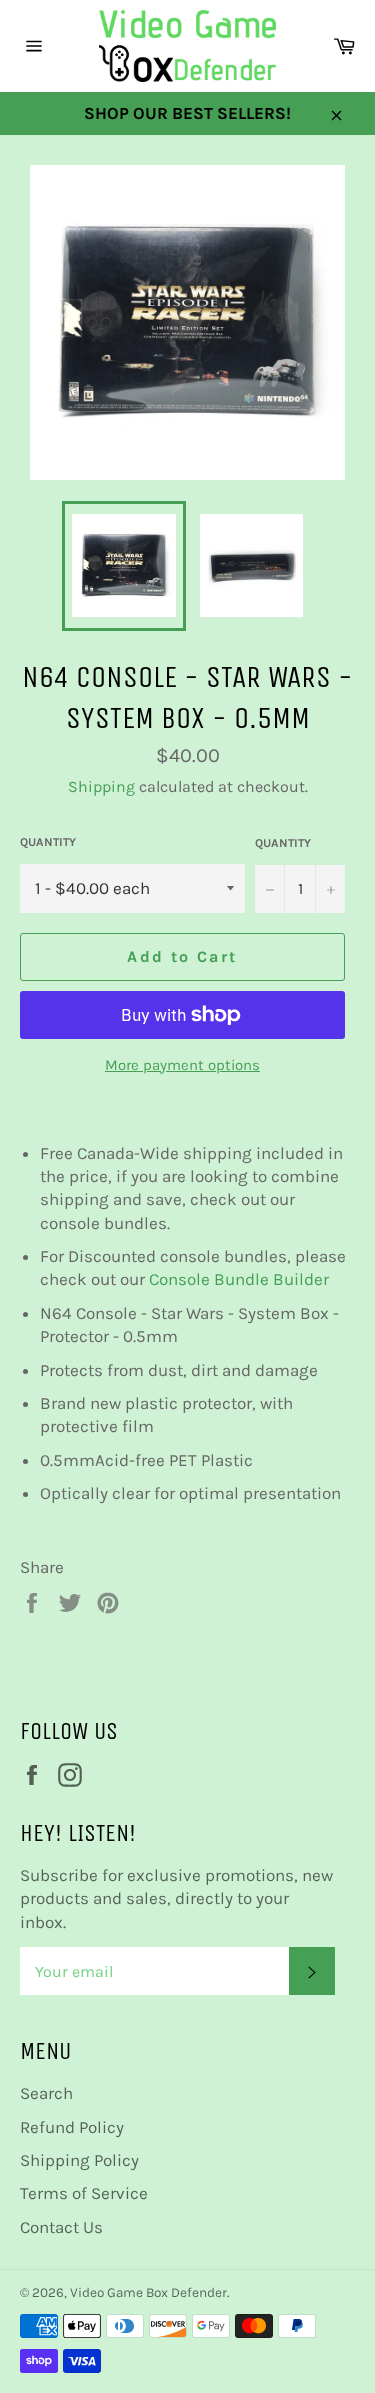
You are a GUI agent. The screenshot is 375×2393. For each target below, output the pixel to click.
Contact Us (61, 2227)
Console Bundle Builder (241, 1279)
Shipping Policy (79, 2160)
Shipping (101, 786)
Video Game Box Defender (148, 2292)
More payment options (182, 1065)
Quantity (48, 842)
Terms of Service (84, 2193)
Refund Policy (72, 2127)
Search (46, 2093)
